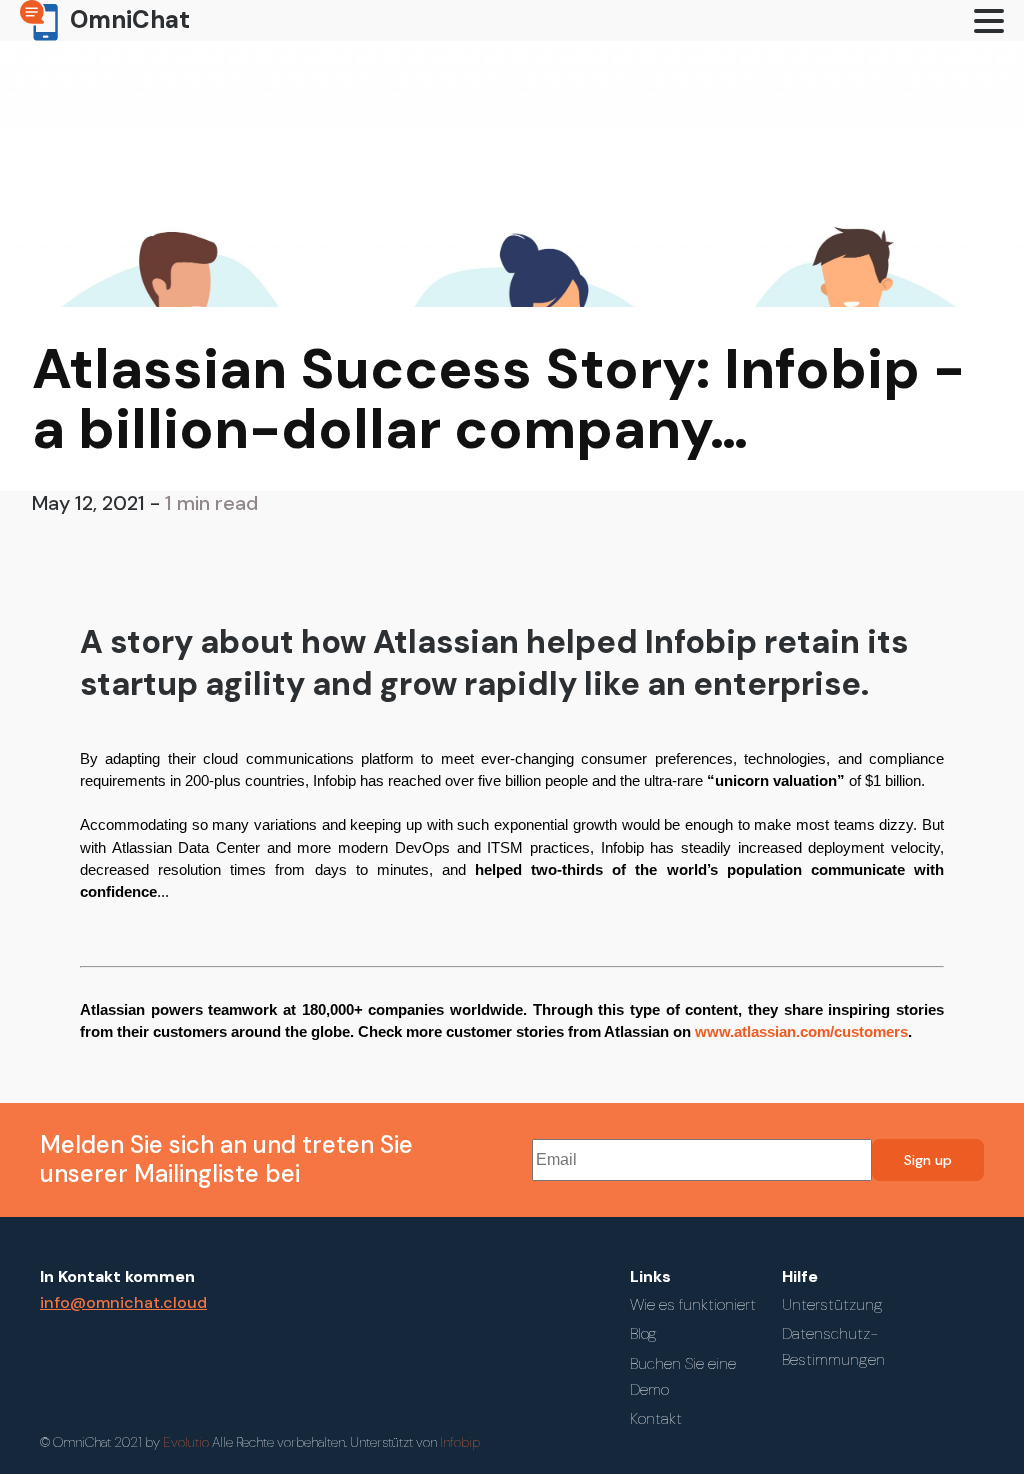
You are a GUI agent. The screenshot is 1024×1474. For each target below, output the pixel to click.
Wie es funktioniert (693, 1304)
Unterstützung (832, 1304)
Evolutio (301, 1442)
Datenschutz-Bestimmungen (833, 1346)
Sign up (928, 1160)
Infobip (460, 1442)
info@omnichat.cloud (123, 1302)
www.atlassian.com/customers (801, 1032)
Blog (643, 1333)
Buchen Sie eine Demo (683, 1376)
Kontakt (656, 1418)
